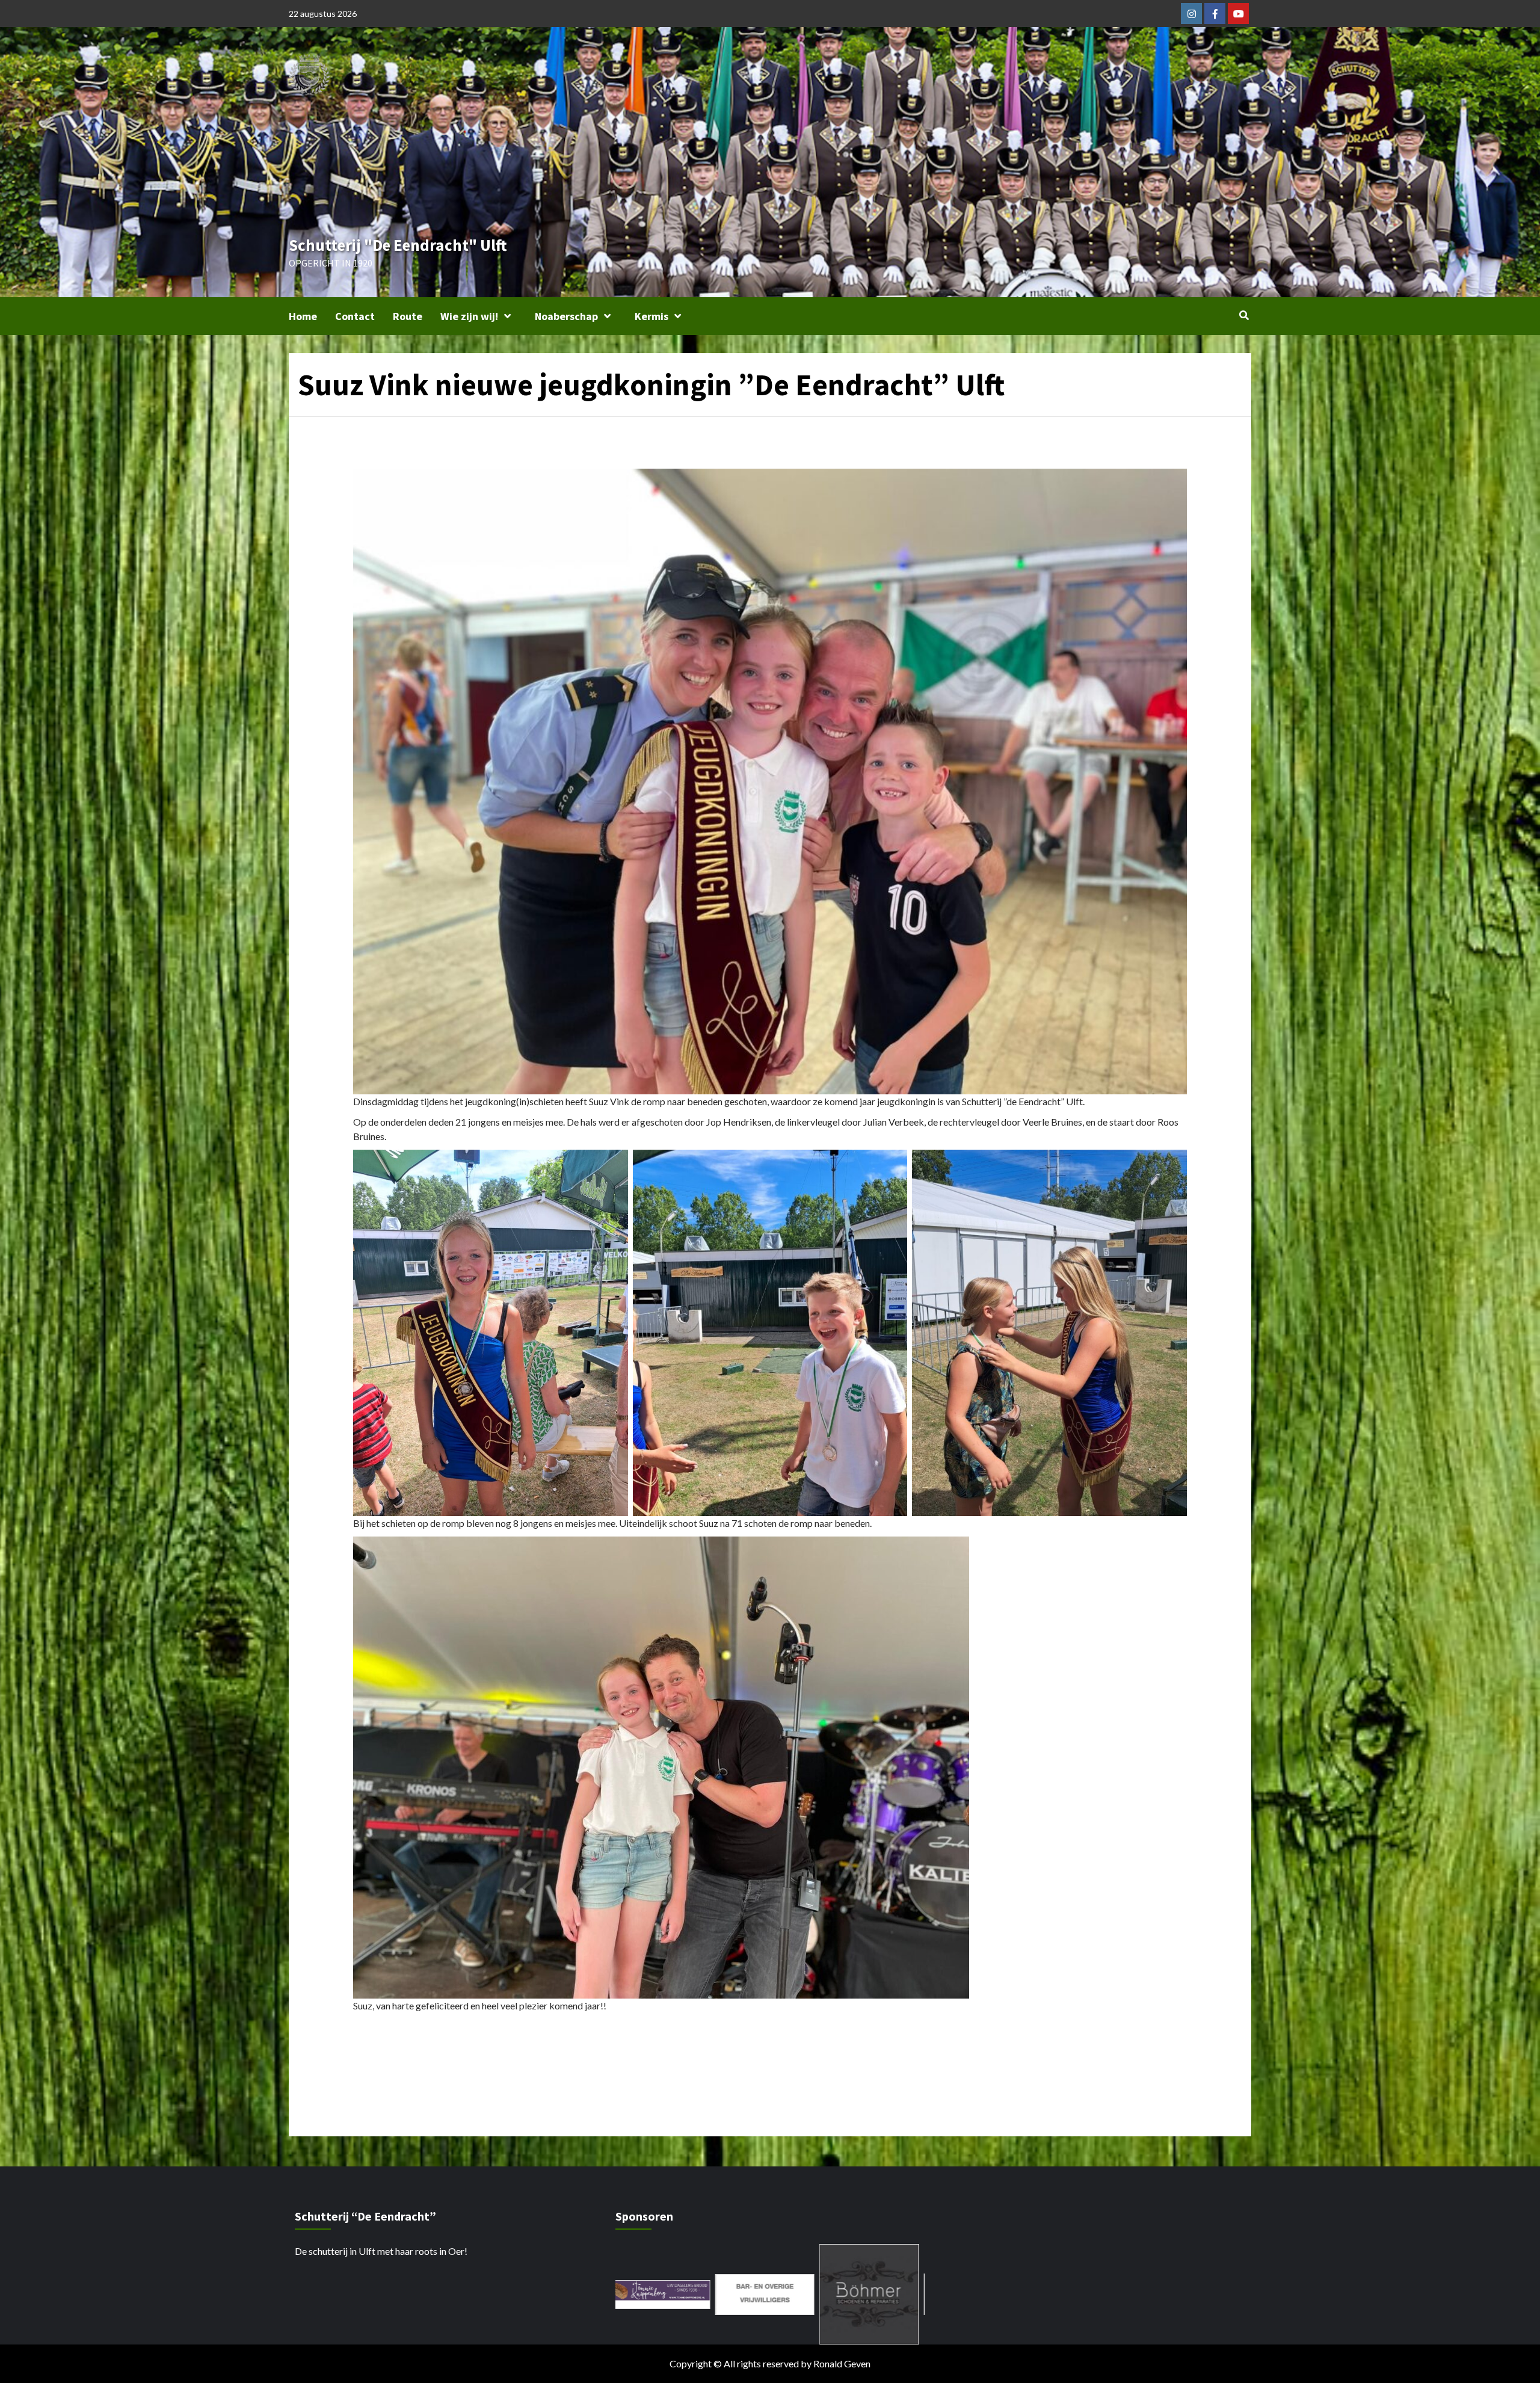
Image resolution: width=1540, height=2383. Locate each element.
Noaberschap (566, 316)
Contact (355, 316)
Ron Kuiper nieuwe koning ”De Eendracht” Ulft (478, 2061)
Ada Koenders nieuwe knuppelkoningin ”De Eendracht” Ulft (1029, 2061)
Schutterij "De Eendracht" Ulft (398, 245)
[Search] (1244, 315)
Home (303, 316)
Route (408, 316)
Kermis (651, 316)
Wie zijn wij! (469, 316)
